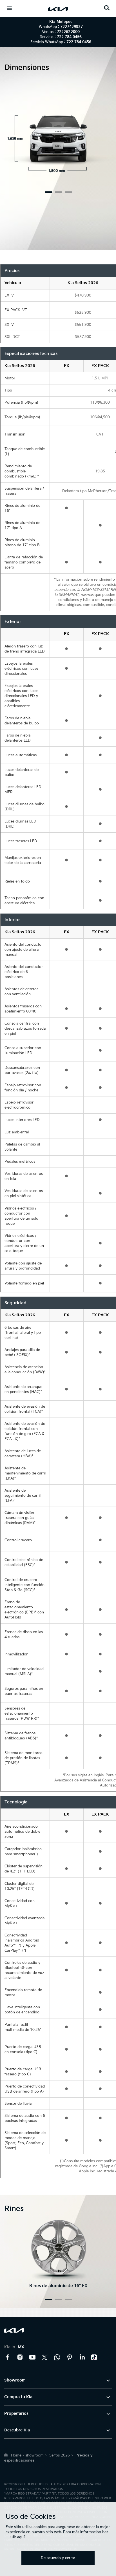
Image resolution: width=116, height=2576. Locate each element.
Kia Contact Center (57, 2357)
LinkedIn (82, 2357)
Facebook (8, 2357)
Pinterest (70, 2357)
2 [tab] (58, 192)
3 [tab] (68, 192)
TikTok (94, 2357)
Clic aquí (17, 2537)
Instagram (20, 2357)
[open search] (107, 8)
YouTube (32, 2357)
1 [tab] (49, 192)
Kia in (14, 2347)
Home (16, 2455)
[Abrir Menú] (9, 8)
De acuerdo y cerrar (58, 2558)
